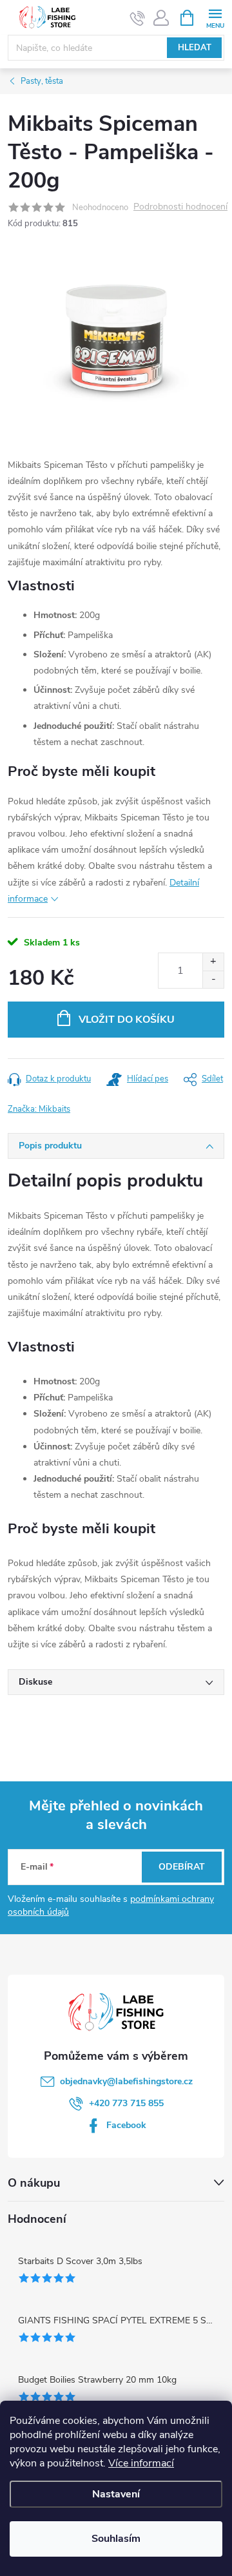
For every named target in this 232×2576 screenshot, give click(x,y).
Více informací (141, 2463)
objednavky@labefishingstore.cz (126, 2081)
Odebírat (182, 1867)
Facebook (126, 2125)
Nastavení (116, 2494)
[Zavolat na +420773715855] (138, 18)
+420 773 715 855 (126, 2103)
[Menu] (215, 17)
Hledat (195, 48)
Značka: (39, 1109)
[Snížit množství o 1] (213, 979)
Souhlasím (116, 2539)
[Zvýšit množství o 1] (213, 962)
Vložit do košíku (127, 1020)
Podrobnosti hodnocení (180, 207)
